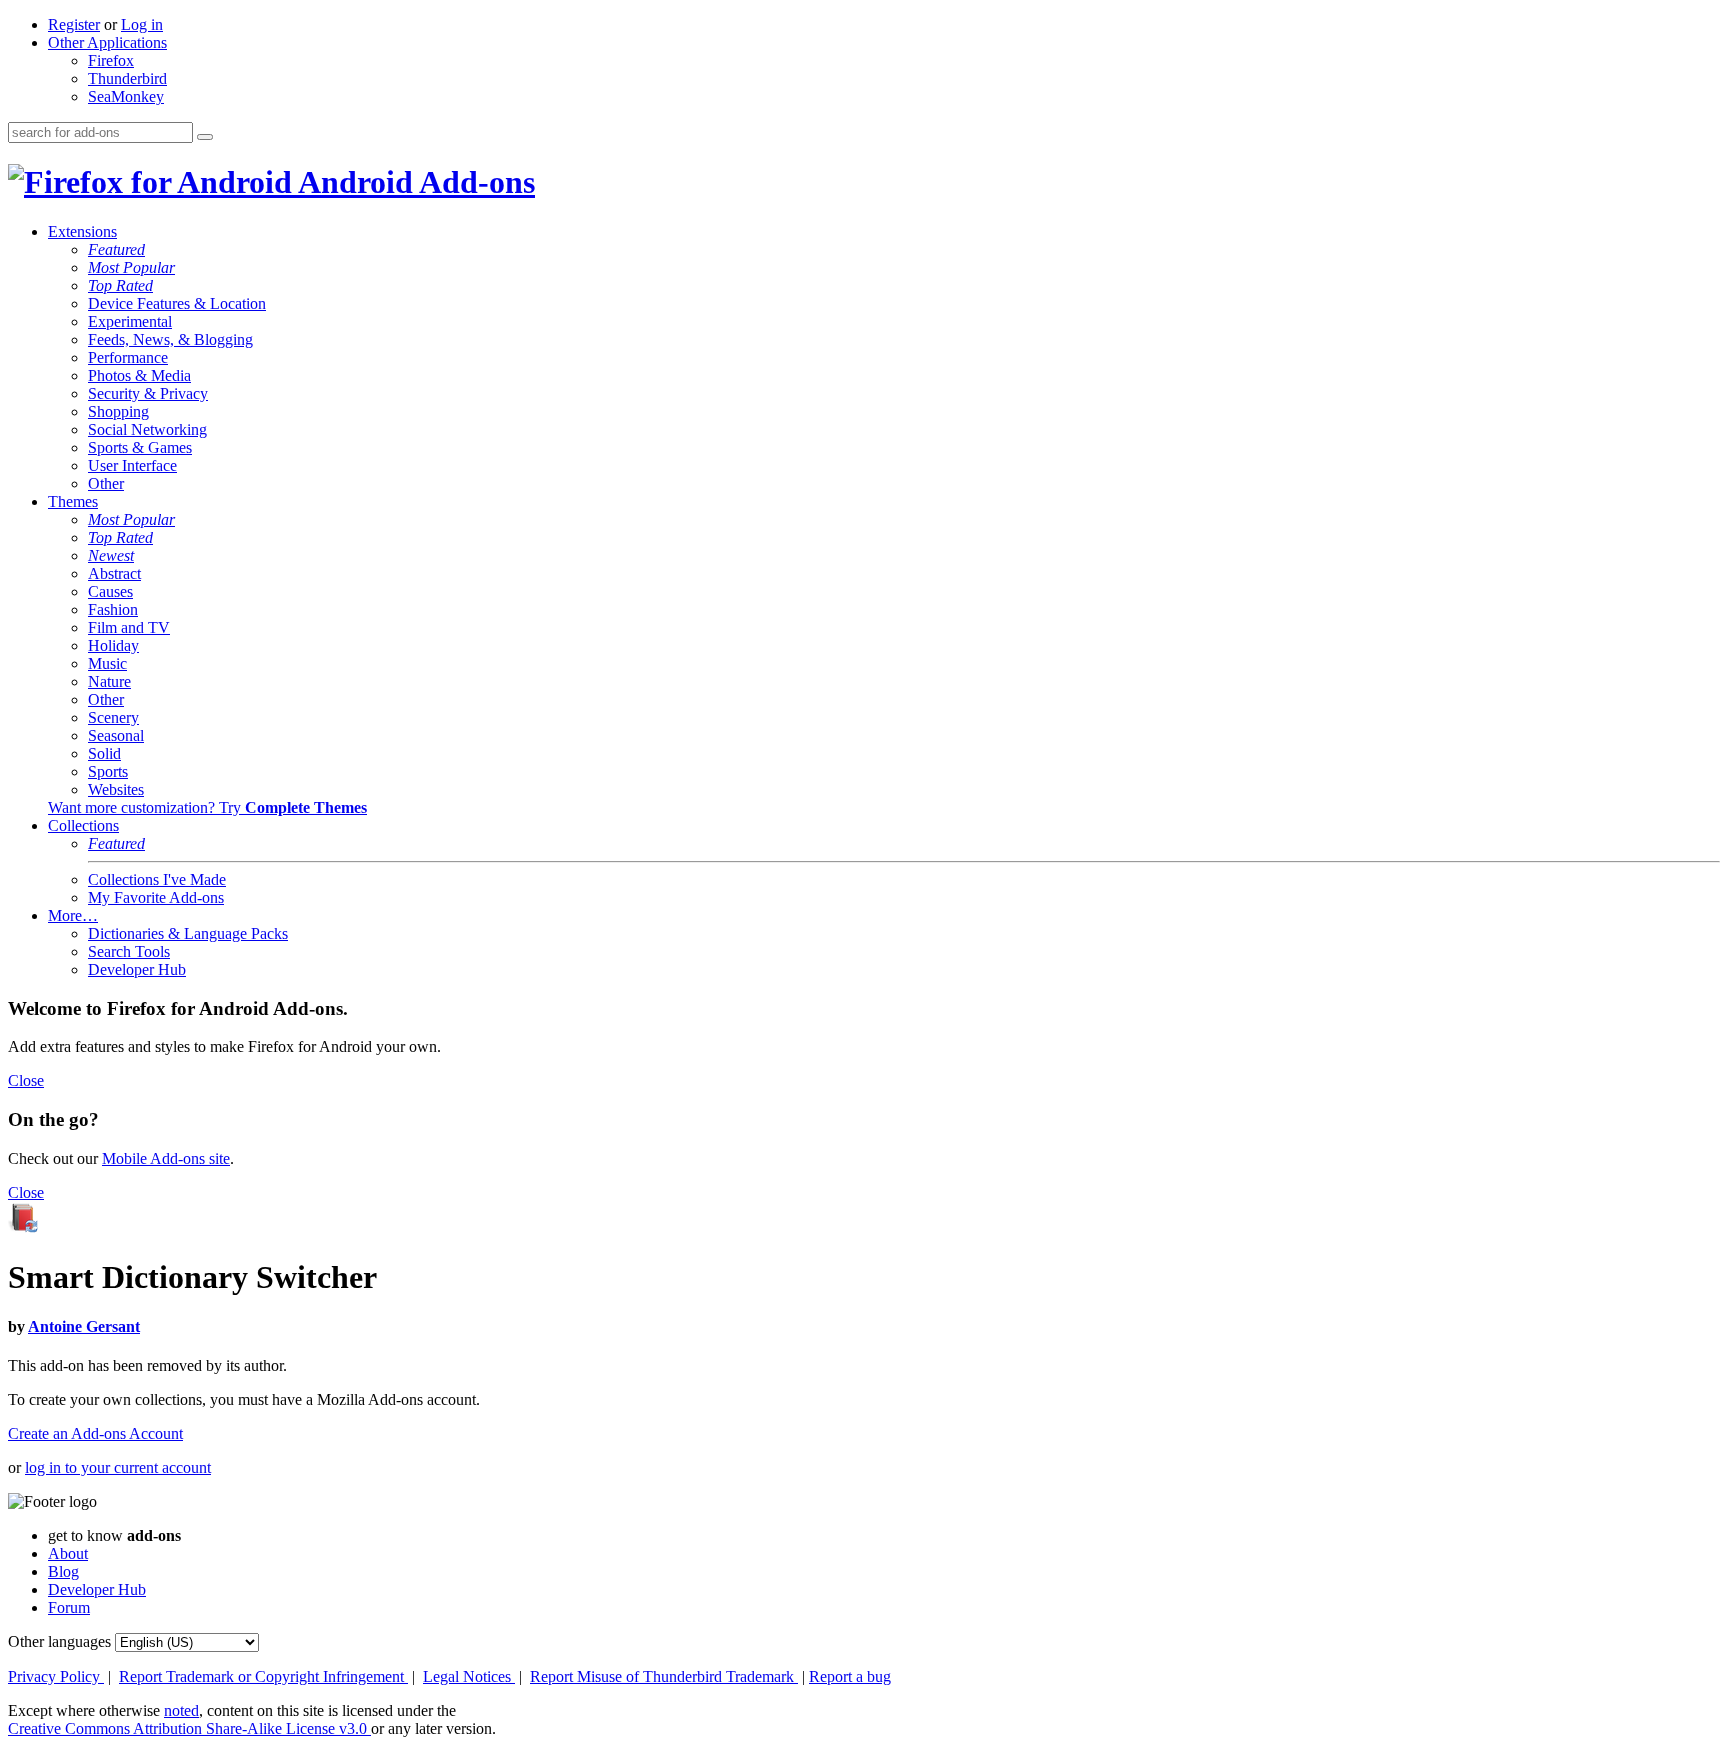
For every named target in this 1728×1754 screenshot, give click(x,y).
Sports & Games (140, 447)
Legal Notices (469, 1676)
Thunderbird (127, 78)
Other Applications (107, 42)
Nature (109, 681)
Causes (110, 591)
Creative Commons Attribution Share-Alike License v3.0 (189, 1728)
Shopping (118, 411)
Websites (116, 789)
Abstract (114, 573)
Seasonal (116, 735)
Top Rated (120, 285)
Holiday (113, 645)
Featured (116, 249)
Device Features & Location (177, 303)
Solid (104, 753)
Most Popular (131, 267)
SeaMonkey (126, 96)
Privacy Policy (56, 1676)
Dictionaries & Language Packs (188, 933)
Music (107, 663)
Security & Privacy (148, 393)
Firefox (111, 60)
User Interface (132, 465)
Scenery (113, 717)
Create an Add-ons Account (95, 1433)
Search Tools (129, 951)
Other (106, 483)
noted (181, 1710)
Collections (83, 825)
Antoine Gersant (84, 1326)
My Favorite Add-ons (156, 897)
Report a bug (850, 1676)
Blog (63, 1571)
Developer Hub (137, 969)
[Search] (205, 137)
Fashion (113, 609)
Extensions (82, 231)
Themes (73, 501)
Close (26, 1080)
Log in (142, 24)
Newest (111, 555)
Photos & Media (139, 375)
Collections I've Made (157, 879)
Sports (108, 771)
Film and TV (129, 627)
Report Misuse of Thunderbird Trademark (664, 1676)
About (68, 1553)
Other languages (59, 1641)
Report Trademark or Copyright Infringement (263, 1676)
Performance (128, 357)
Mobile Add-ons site (166, 1158)
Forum (69, 1607)
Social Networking (147, 429)
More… (73, 915)
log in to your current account (118, 1467)
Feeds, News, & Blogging (170, 339)
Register (74, 24)
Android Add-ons (413, 182)
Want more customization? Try (207, 807)
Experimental (130, 321)
